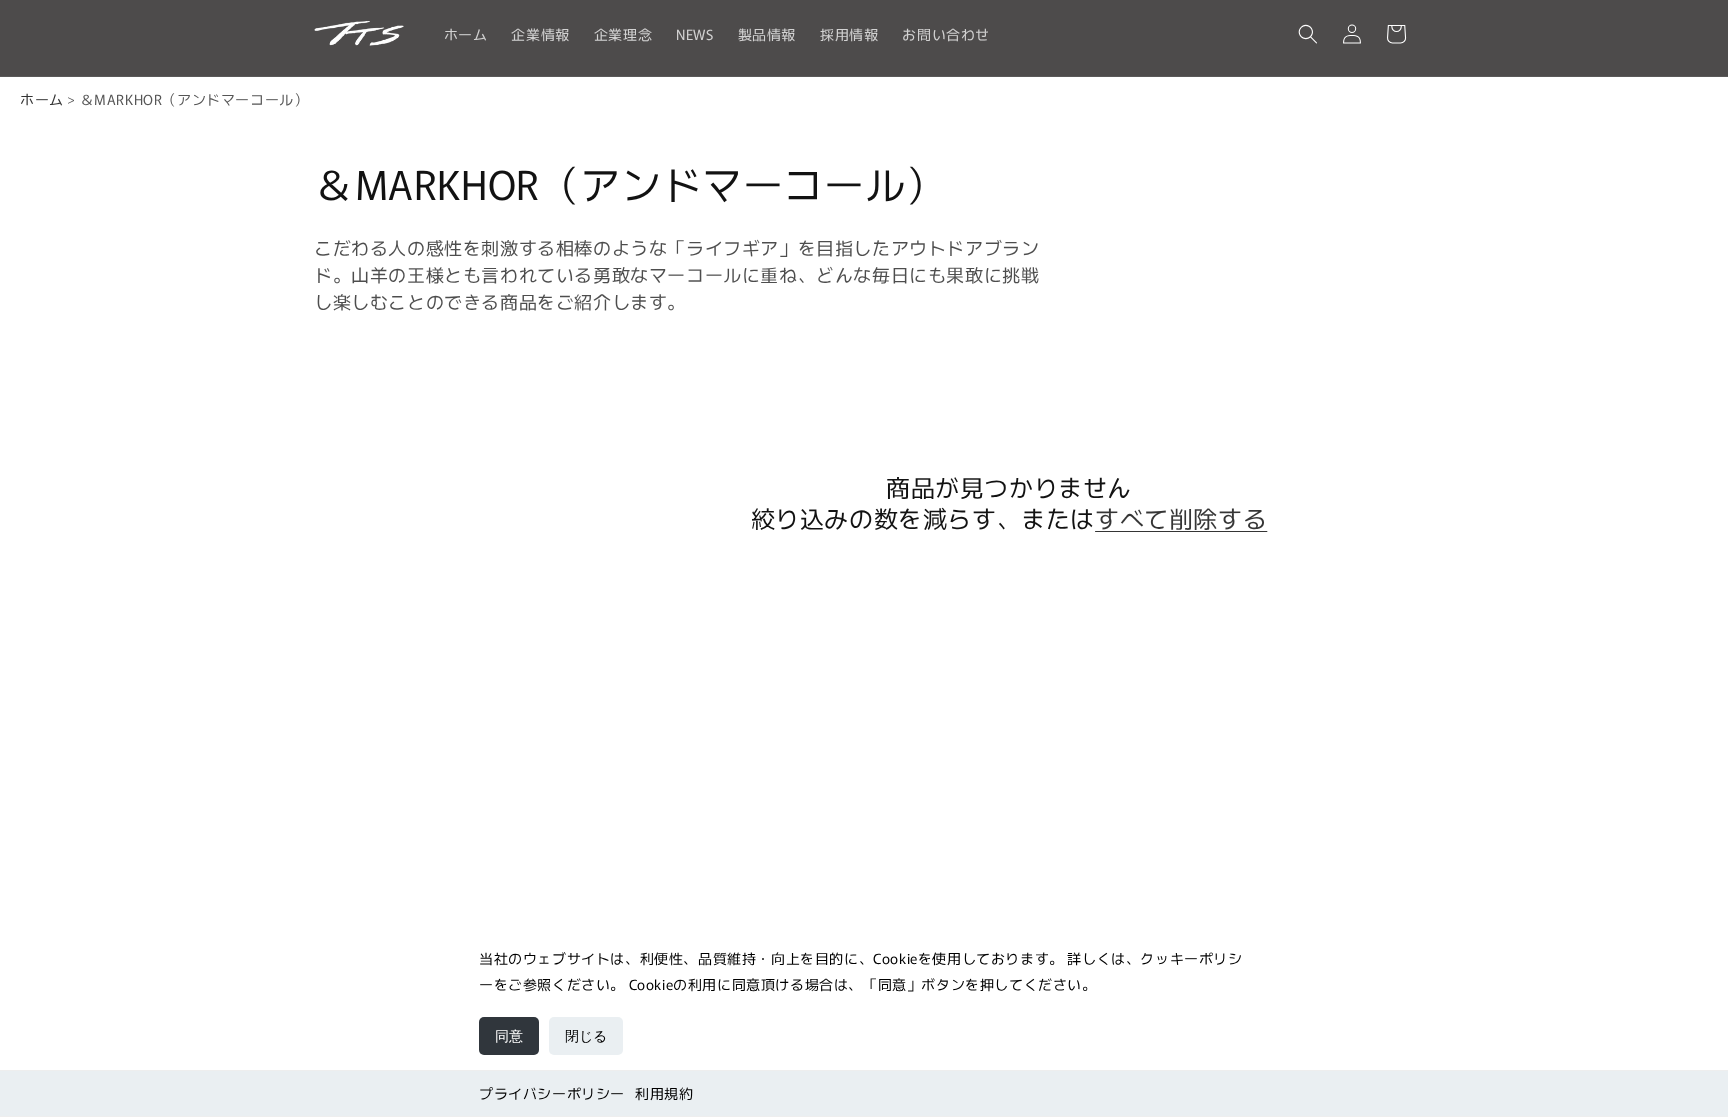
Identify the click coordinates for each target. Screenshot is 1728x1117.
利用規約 (664, 1093)
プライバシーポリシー (552, 1093)
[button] (1308, 34)
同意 (509, 1036)
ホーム (42, 99)
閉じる (586, 1036)
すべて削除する (1181, 517)
